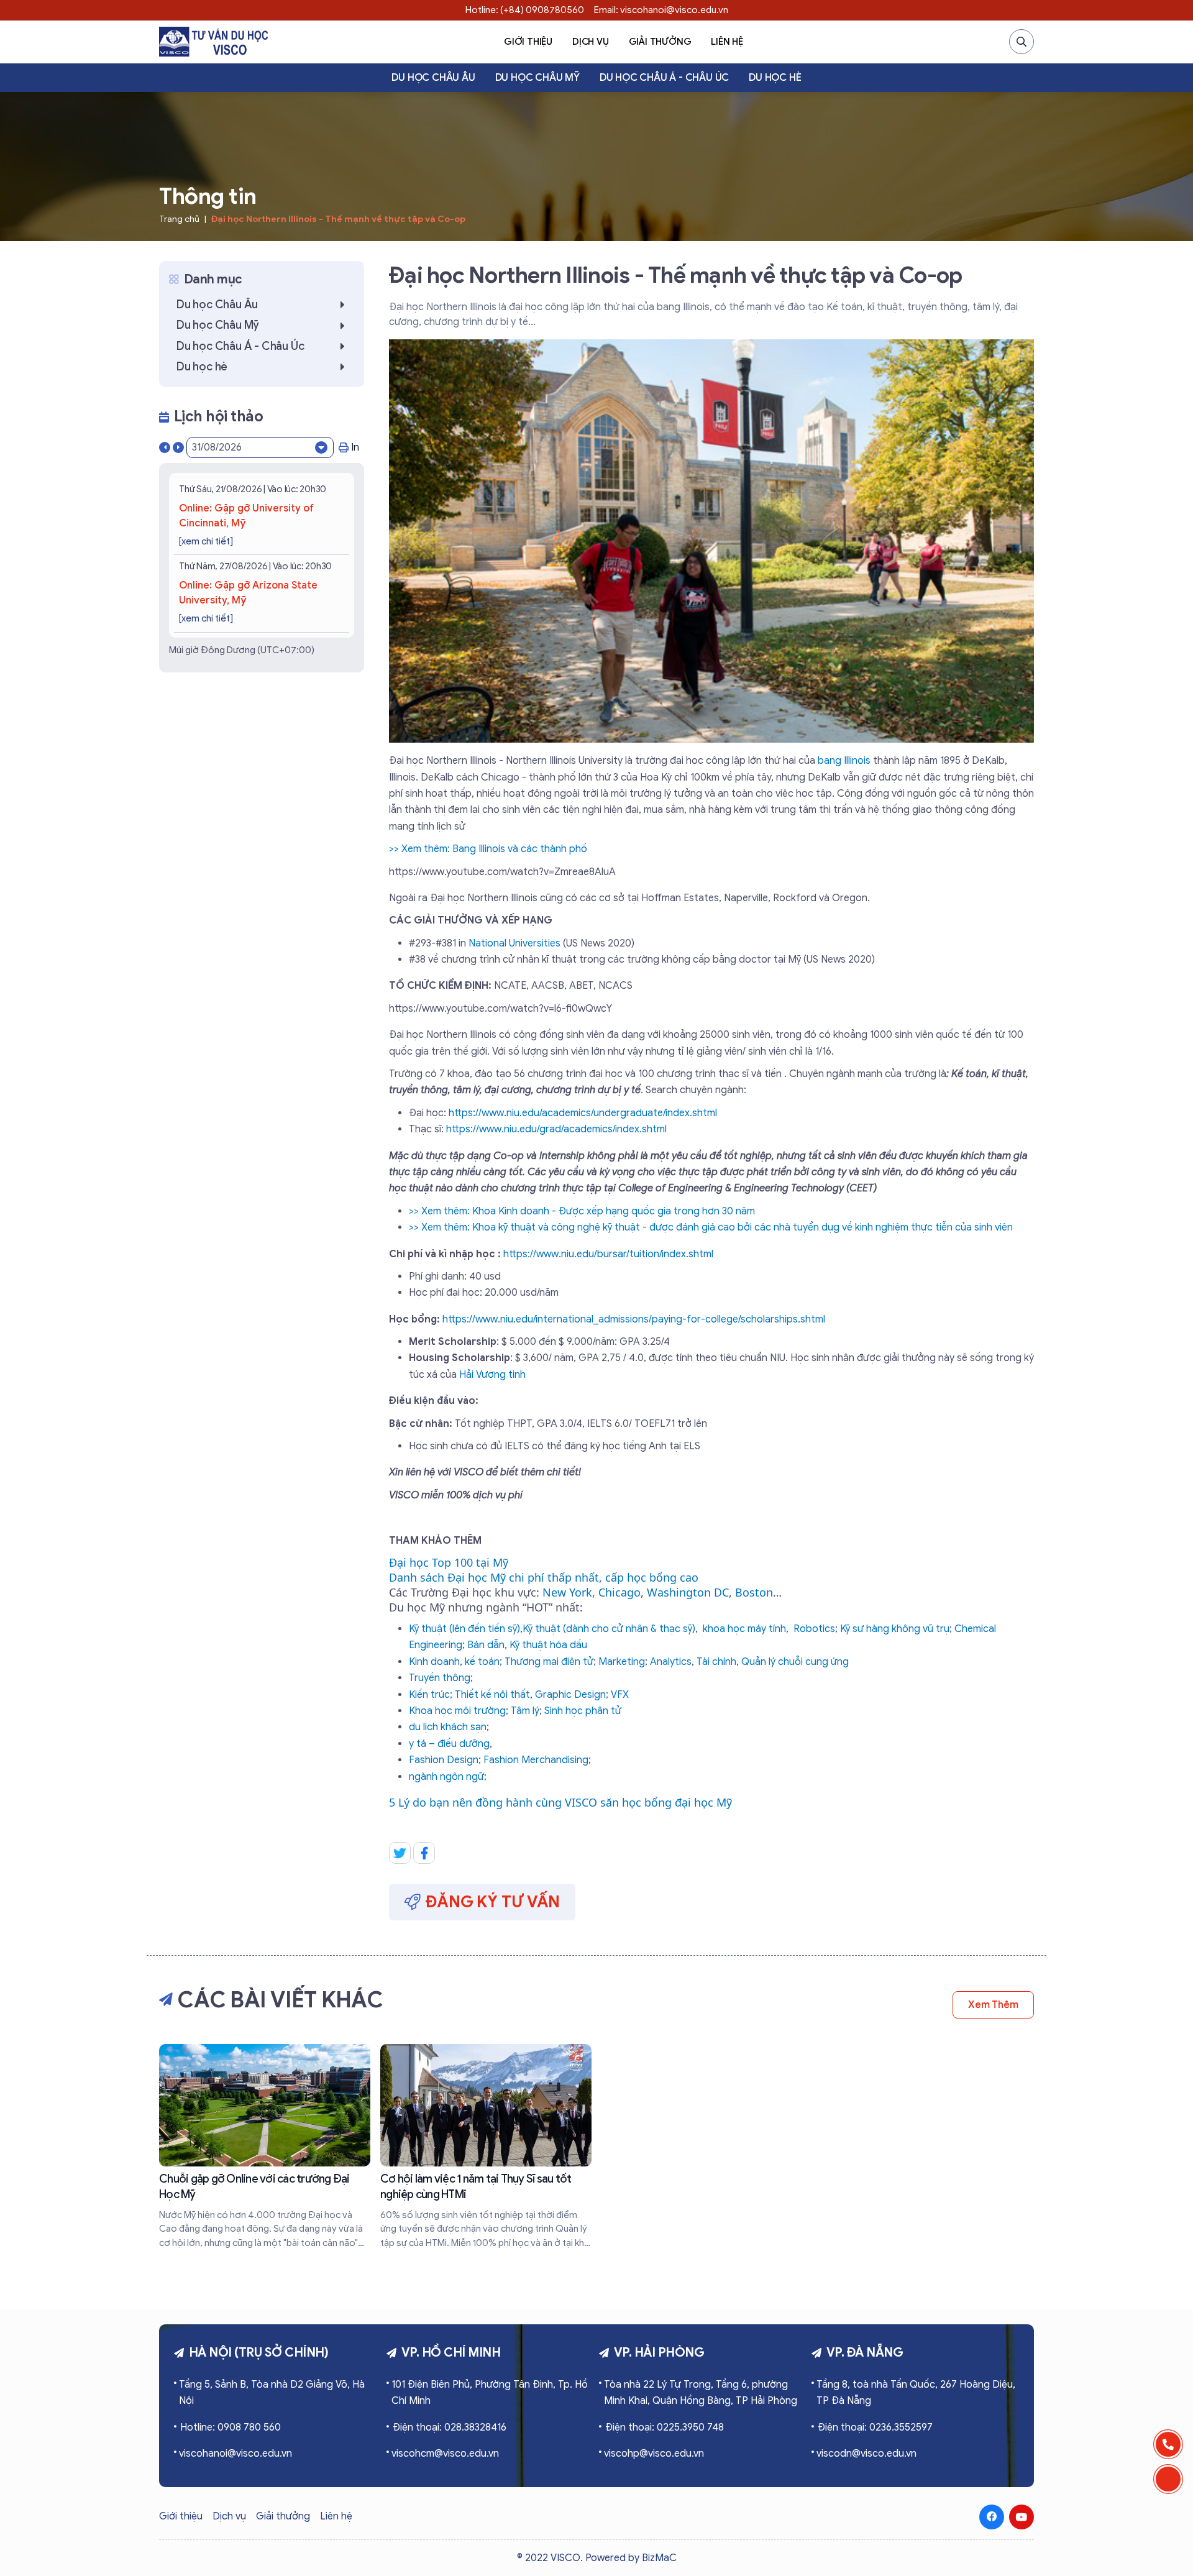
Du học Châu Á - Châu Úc (664, 78)
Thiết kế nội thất (492, 1695)
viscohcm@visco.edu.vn (445, 2454)
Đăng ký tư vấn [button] (493, 1902)
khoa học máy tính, (746, 1629)
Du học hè (775, 78)
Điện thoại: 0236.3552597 (875, 2427)
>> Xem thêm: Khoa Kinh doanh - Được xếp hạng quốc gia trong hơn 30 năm (582, 1211)
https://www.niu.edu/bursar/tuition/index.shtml (608, 1254)
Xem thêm (993, 2005)
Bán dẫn (486, 1645)
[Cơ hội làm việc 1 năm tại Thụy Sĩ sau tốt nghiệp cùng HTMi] (486, 2147)
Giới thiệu (528, 42)
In (355, 447)
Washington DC (688, 1592)
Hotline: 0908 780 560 (231, 2427)
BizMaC (659, 2558)
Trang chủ (179, 219)
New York (567, 1592)
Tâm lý (525, 1711)
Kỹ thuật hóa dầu (548, 1645)
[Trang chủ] (213, 42)
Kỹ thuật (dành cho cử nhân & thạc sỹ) (609, 1629)
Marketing (622, 1662)
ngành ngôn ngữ (446, 1777)
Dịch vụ (591, 42)
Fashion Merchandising (536, 1760)
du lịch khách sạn (448, 1727)
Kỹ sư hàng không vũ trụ (895, 1629)
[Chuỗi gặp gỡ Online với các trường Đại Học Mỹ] (265, 2147)
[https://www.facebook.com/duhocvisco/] (992, 2517)
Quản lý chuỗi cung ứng (795, 1662)
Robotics (814, 1629)
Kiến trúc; (431, 1695)
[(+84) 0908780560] (1168, 2444)
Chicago (619, 1592)
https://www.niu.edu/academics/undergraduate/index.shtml (583, 1113)
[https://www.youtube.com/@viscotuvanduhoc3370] (1022, 2517)
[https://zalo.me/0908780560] (1168, 2479)
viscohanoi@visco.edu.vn (235, 2454)
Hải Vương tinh (492, 1375)
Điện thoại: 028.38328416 (450, 2427)
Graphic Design (570, 1695)
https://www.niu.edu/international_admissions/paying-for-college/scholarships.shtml (634, 1319)
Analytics (671, 1662)
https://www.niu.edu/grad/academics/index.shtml (556, 1129)
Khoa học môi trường (457, 1711)
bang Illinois (843, 761)
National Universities (514, 943)
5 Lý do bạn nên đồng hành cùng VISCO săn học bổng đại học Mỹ (560, 1802)
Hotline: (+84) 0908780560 (525, 10)
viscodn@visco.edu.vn (866, 2454)
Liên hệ (727, 42)
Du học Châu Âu (433, 78)
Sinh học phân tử (583, 1711)
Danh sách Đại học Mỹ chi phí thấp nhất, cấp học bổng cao (544, 1577)
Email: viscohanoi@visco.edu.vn (661, 10)
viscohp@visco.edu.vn (654, 2454)
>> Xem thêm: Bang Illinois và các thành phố (488, 849)
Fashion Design (444, 1760)
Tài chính (716, 1662)
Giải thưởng (660, 42)
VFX (620, 1695)
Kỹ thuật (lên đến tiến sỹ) (464, 1629)
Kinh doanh (434, 1662)
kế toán (482, 1662)
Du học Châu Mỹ (537, 78)
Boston (754, 1592)
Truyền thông (440, 1678)
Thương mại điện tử (549, 1662)
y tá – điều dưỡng (449, 1744)
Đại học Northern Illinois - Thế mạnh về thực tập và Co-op (338, 219)
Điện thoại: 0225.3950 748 (665, 2427)
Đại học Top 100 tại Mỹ (449, 1562)
